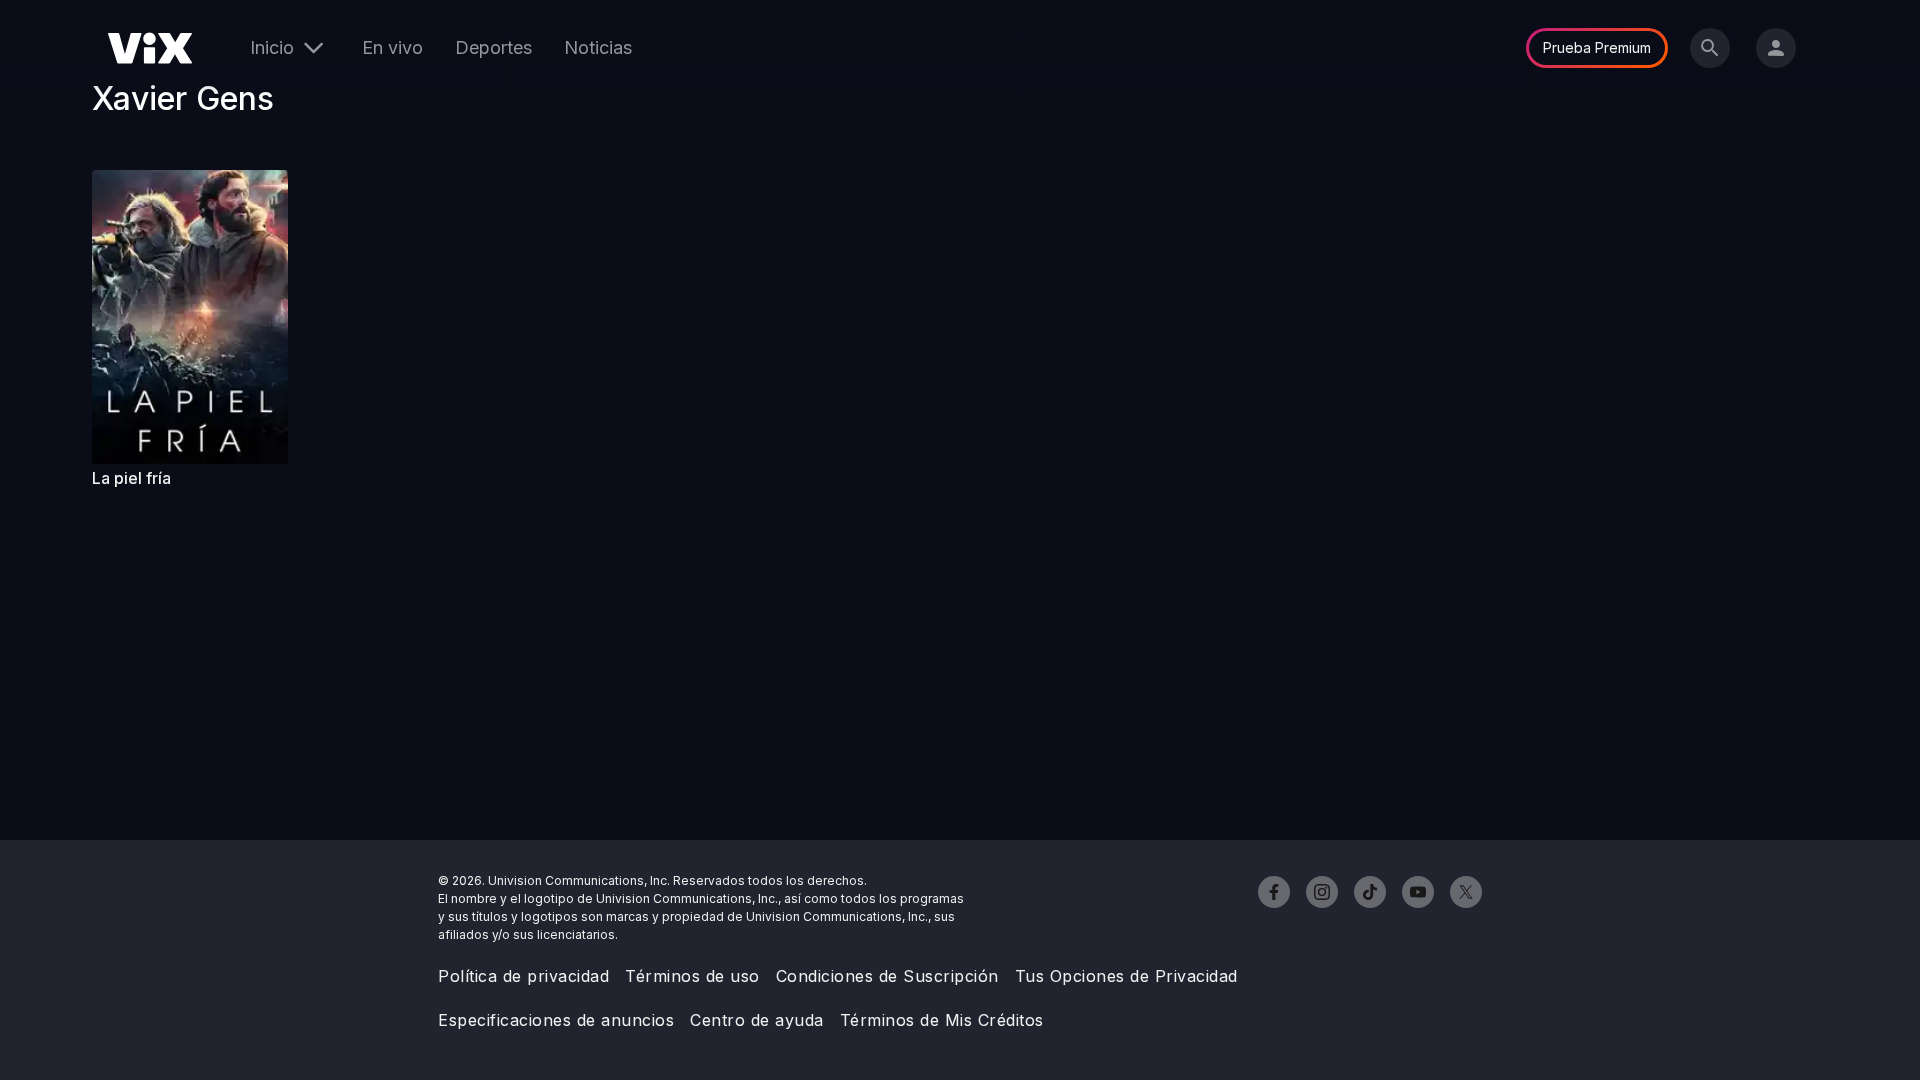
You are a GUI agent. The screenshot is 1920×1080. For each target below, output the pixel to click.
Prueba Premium (1597, 47)
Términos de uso (692, 976)
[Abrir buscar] (1710, 48)
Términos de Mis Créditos (942, 1020)
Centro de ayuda (757, 1020)
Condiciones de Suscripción (887, 976)
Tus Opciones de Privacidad (1126, 976)
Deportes (493, 47)
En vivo (392, 47)
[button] (190, 317)
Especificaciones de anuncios (556, 1020)
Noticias (598, 47)
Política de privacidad (523, 976)
